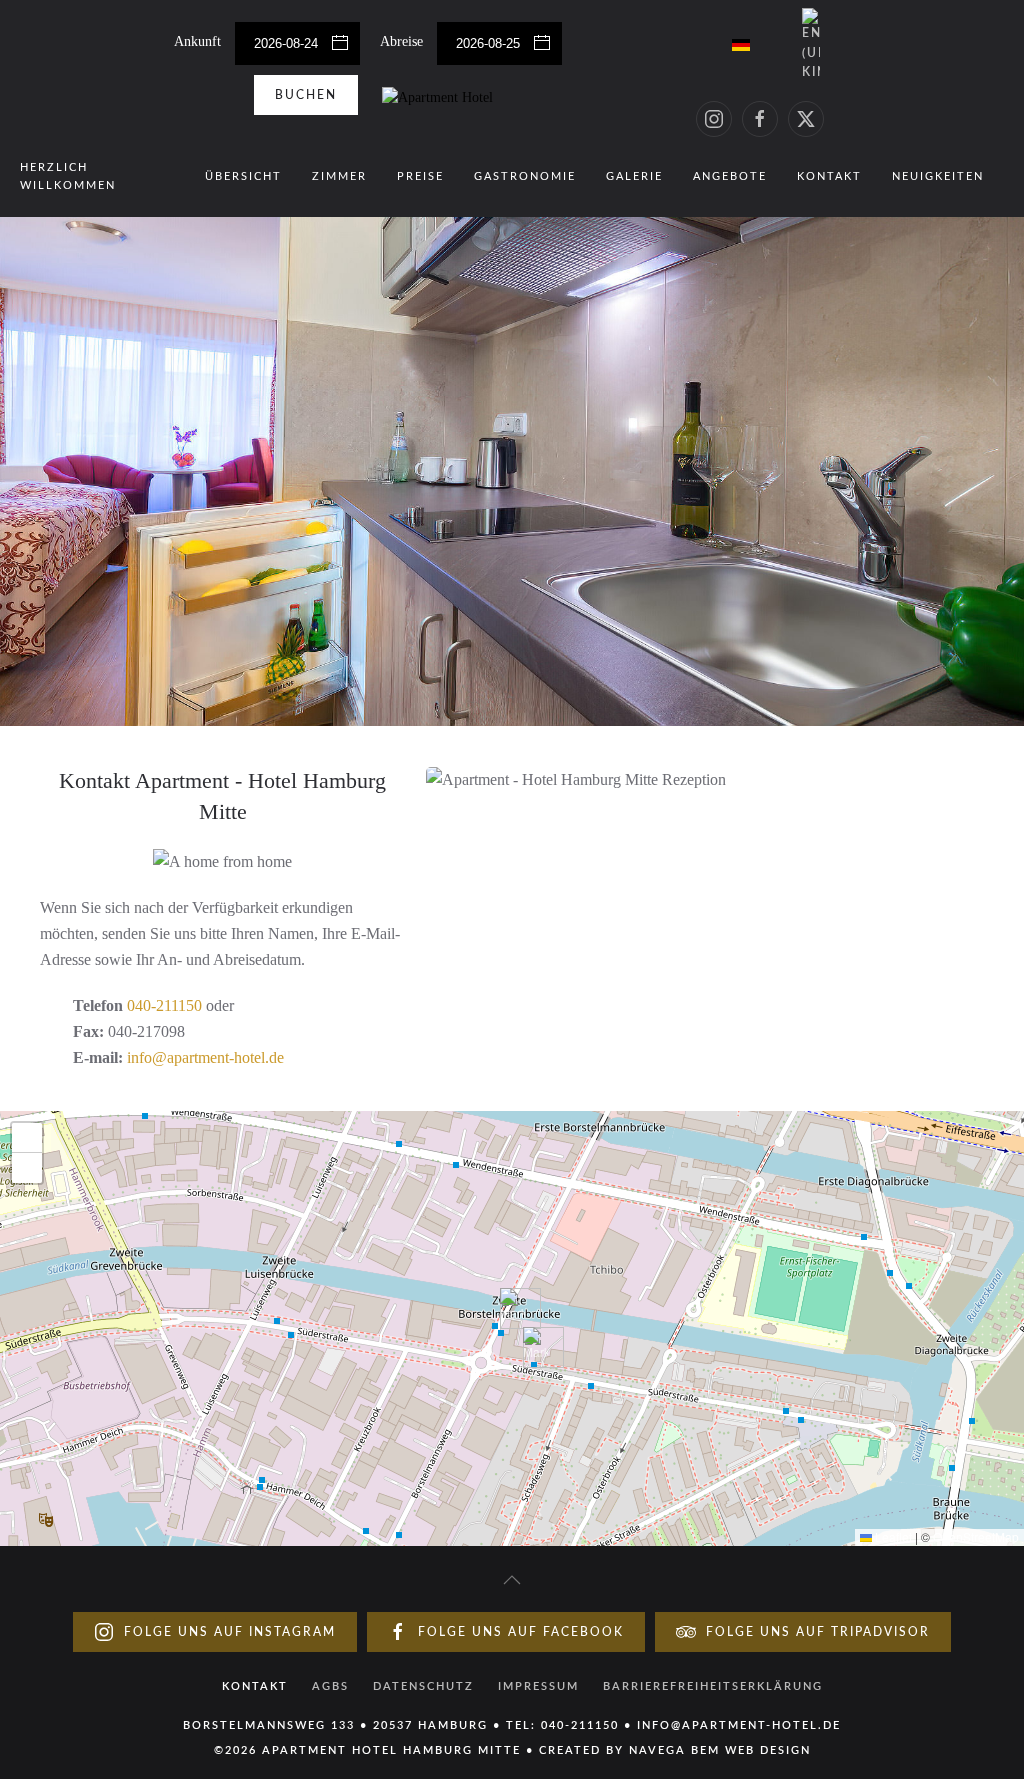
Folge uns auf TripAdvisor (818, 1632)
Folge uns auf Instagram (230, 1632)
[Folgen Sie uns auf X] (806, 119)
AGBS (330, 1686)
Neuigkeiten (938, 176)
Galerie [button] (634, 176)
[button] (512, 1308)
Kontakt (829, 176)
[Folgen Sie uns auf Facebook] (760, 119)
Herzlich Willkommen (68, 176)
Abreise (403, 41)
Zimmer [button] (339, 176)
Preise (420, 176)
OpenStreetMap (976, 1536)
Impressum (538, 1686)
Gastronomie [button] (525, 176)
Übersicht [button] (243, 176)
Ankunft (199, 41)
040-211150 (164, 1005)
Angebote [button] (730, 176)
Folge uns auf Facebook (521, 1632)
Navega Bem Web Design (720, 1750)
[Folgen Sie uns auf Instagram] (714, 119)
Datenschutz (423, 1686)
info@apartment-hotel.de (205, 1057)
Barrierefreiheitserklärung (713, 1686)
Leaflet (892, 1536)
